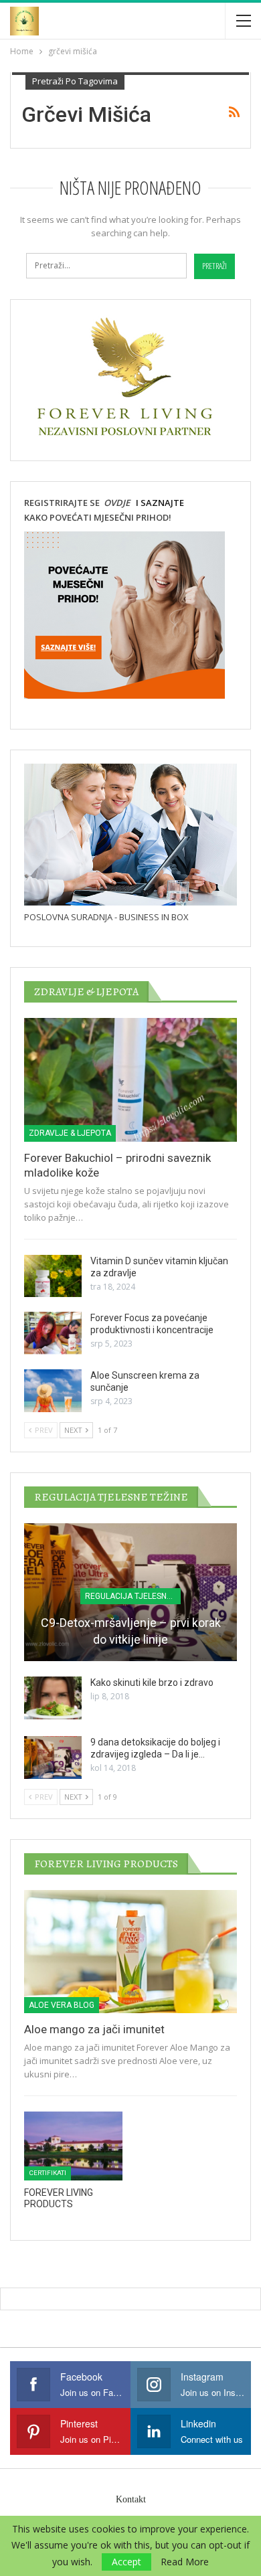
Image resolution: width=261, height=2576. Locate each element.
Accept (126, 2562)
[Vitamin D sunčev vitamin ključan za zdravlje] (53, 1276)
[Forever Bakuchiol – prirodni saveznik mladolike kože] (130, 1080)
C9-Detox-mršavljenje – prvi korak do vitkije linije (131, 1631)
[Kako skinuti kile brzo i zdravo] (53, 1698)
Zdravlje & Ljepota (70, 1133)
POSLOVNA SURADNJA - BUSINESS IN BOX (106, 917)
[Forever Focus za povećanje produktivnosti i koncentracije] (53, 1333)
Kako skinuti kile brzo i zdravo (152, 1683)
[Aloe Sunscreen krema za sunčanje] (53, 1391)
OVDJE (116, 503)
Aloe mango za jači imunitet (94, 2029)
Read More (185, 2562)
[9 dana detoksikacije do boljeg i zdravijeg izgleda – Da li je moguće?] (53, 1757)
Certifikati (48, 2173)
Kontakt (131, 2499)
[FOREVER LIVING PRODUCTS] (73, 2146)
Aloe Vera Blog (62, 2005)
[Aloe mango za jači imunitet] (130, 1952)
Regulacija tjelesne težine (133, 1596)
